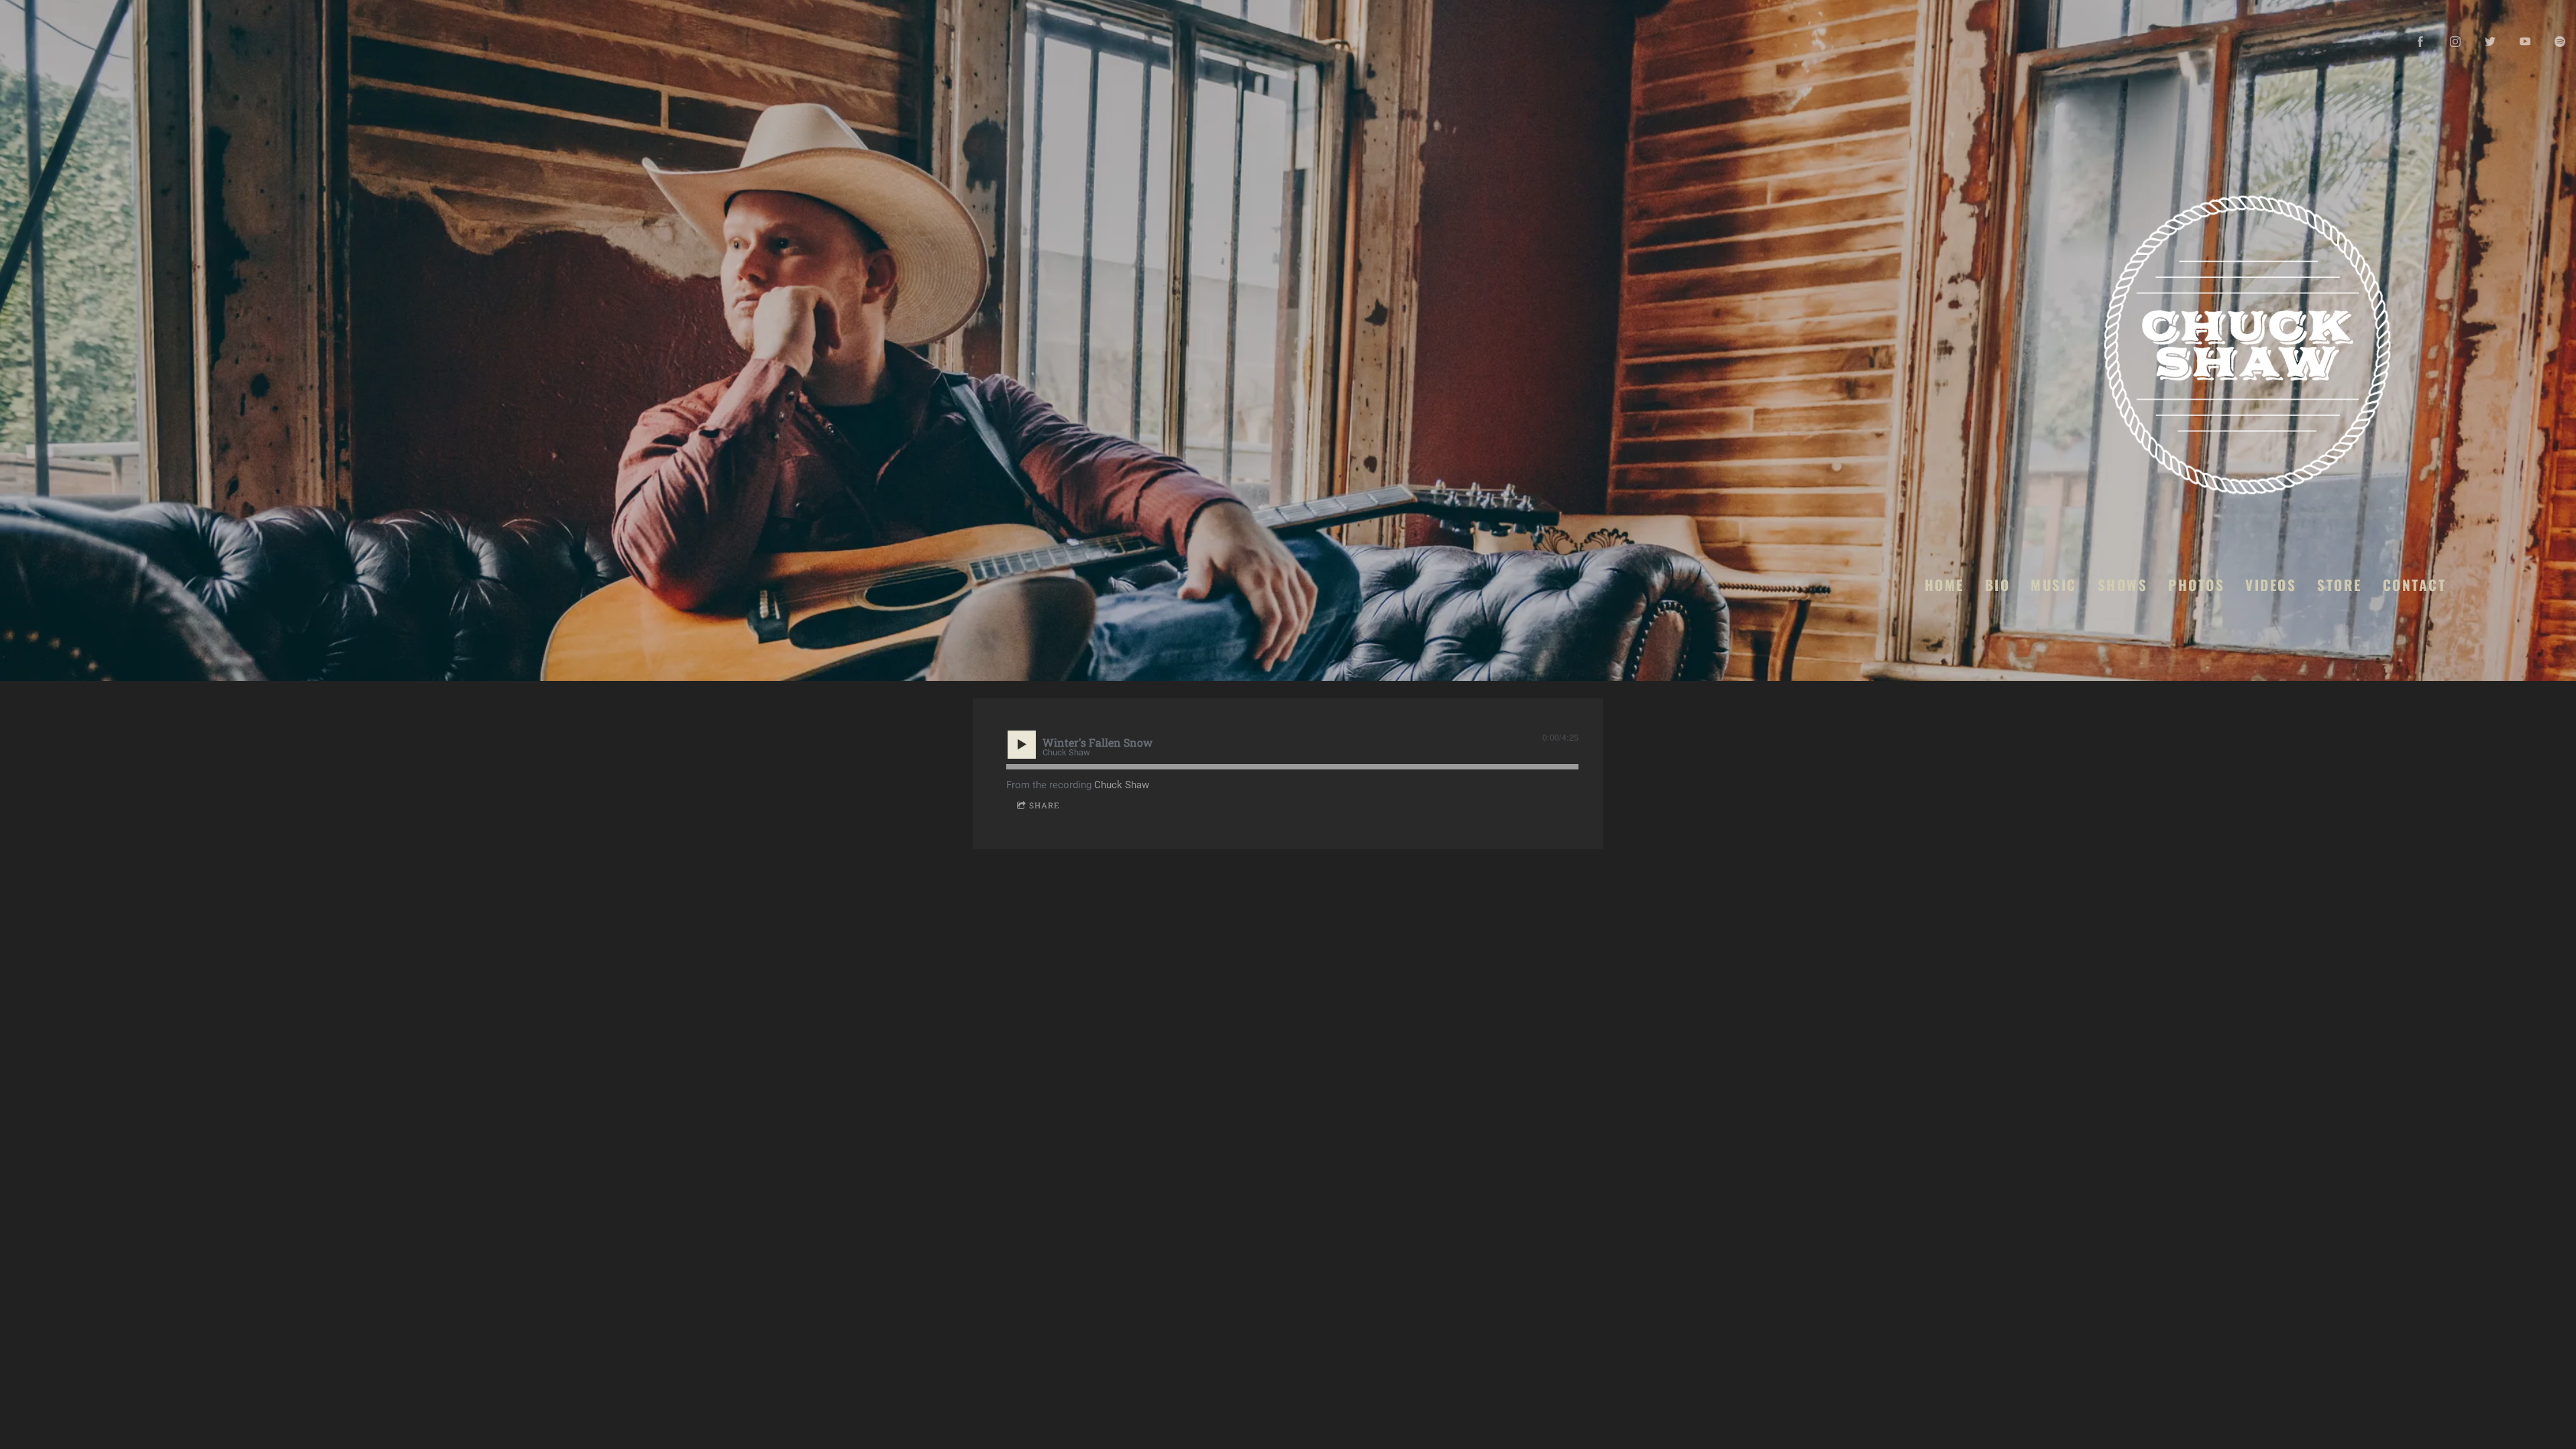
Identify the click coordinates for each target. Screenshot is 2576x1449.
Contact (2414, 584)
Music (2054, 584)
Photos (2196, 584)
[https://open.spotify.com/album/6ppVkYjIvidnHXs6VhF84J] (2560, 42)
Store (2340, 584)
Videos (2271, 584)
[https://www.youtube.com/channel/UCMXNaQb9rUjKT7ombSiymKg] (2525, 42)
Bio (1997, 584)
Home (1944, 584)
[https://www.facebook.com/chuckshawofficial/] (2420, 42)
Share (1044, 805)
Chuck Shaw (1122, 785)
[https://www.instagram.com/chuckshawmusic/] (2455, 42)
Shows (2122, 584)
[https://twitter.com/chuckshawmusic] (2490, 42)
